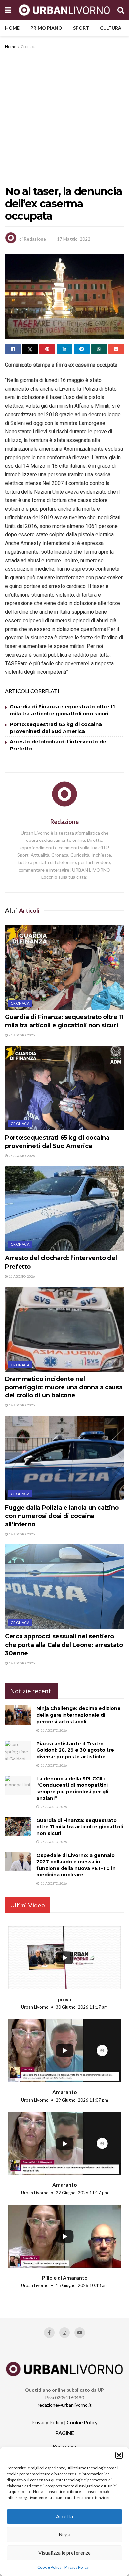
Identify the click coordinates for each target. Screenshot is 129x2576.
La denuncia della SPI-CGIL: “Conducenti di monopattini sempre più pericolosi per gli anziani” (72, 1788)
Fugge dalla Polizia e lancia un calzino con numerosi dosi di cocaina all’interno (62, 1516)
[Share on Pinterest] (47, 349)
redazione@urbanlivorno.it (65, 2405)
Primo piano (46, 28)
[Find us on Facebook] (49, 2333)
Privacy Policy (77, 2567)
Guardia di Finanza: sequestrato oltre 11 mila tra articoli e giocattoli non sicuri (80, 1827)
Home (12, 28)
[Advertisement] (64, 118)
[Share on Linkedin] (64, 349)
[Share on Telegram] (82, 349)
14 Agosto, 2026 (21, 1405)
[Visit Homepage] (64, 10)
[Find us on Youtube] (80, 2333)
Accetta (64, 2516)
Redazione (35, 239)
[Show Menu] (8, 10)
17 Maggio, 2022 (74, 239)
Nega (64, 2534)
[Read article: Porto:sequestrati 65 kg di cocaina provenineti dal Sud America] (64, 1088)
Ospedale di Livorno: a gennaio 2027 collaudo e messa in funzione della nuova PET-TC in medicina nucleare (76, 1865)
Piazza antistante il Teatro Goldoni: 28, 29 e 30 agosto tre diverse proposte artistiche (75, 1750)
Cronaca (28, 46)
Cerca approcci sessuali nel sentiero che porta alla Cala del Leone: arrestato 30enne (64, 1645)
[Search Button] (121, 10)
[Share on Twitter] (30, 349)
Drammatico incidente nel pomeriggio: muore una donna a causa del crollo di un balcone (64, 1387)
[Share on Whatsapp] (99, 349)
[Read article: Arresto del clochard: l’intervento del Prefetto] (64, 1208)
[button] (119, 2455)
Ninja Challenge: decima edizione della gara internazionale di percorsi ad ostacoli (79, 1715)
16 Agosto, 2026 (21, 1276)
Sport (81, 28)
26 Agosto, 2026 (21, 1035)
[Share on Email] (116, 349)
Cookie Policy (49, 2567)
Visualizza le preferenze (64, 2553)
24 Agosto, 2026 (21, 1156)
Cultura (111, 28)
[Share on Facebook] (13, 349)
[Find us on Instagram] (64, 2333)
